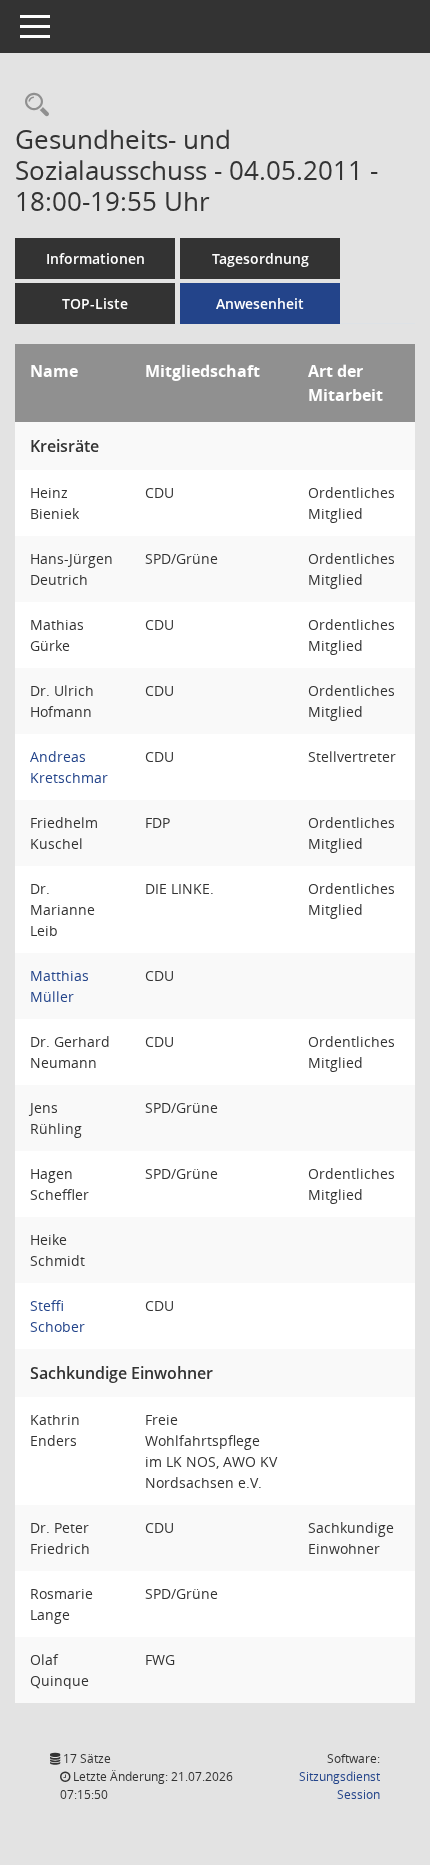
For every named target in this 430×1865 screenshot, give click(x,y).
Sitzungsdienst (339, 1785)
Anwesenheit (260, 303)
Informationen (95, 258)
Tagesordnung (260, 258)
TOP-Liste (95, 303)
